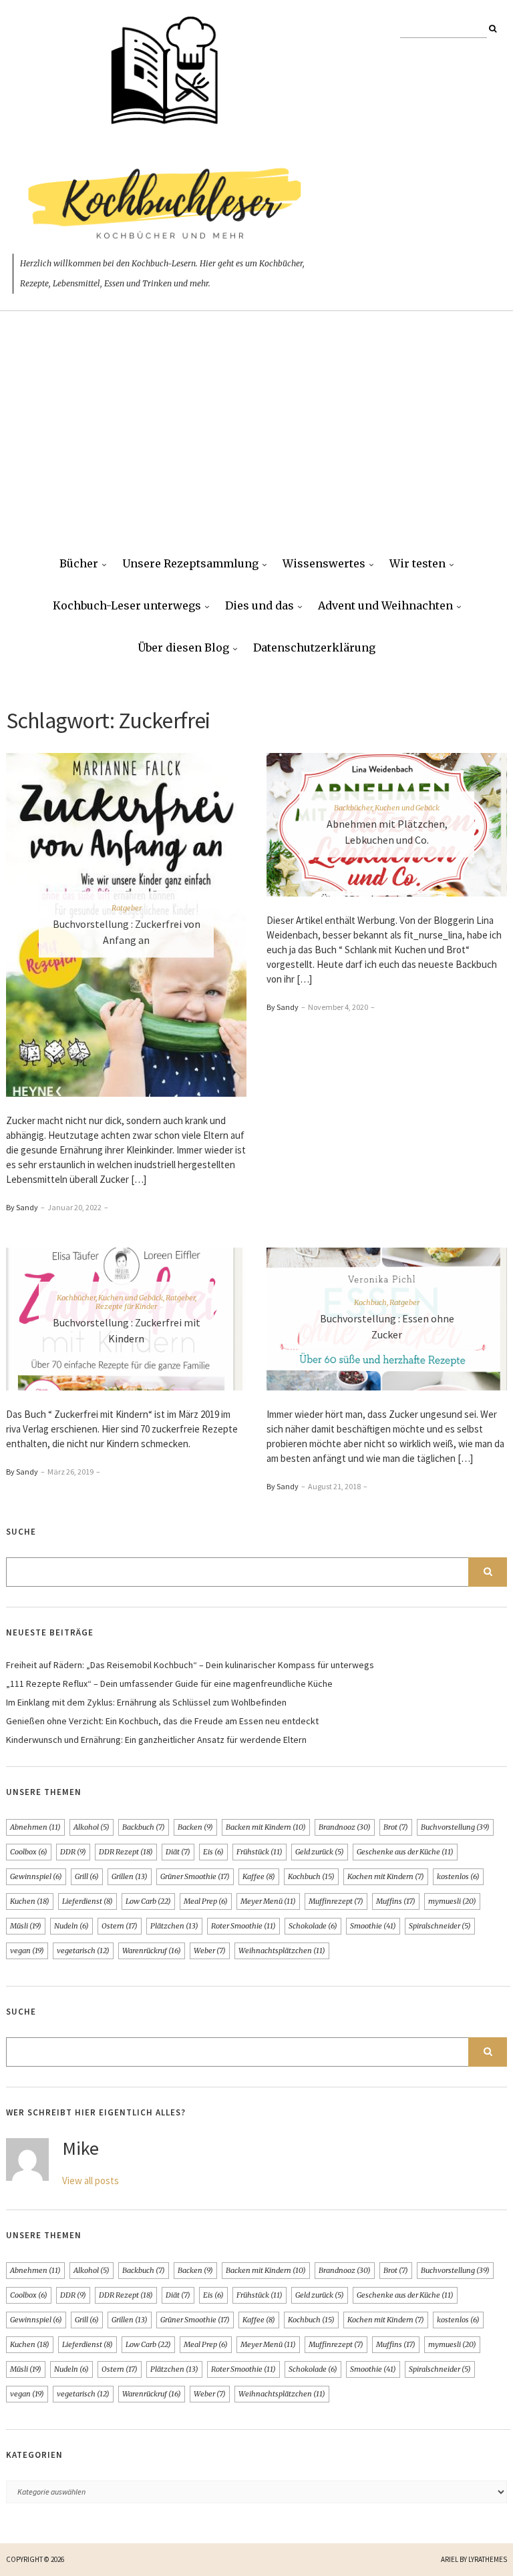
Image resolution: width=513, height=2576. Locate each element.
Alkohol (92, 1827)
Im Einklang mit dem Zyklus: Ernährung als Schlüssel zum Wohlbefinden (146, 1702)
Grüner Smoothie (195, 1876)
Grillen (130, 1876)
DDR (73, 1852)
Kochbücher (76, 1298)
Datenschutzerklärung (314, 648)
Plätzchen (174, 1926)
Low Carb (148, 1901)
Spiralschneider (440, 1926)
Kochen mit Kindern (386, 1876)
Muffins (396, 1901)
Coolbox (29, 1852)
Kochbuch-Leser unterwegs (127, 605)
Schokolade (313, 1926)
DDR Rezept (126, 1852)
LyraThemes (488, 2559)
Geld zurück (320, 1852)
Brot (396, 1827)
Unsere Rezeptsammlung (190, 563)
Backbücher (353, 808)
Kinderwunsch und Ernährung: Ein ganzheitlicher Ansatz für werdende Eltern (156, 1740)
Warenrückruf (152, 1951)
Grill (87, 1876)
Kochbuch (370, 1302)
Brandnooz (345, 1827)
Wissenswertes (324, 563)
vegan (27, 1951)
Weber (210, 1951)
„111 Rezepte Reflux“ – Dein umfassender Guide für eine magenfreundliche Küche (169, 1684)
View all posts (91, 2180)
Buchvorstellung (455, 1827)
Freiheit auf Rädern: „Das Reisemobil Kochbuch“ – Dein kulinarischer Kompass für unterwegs (190, 1665)
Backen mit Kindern (266, 1827)
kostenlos (458, 1876)
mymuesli (452, 1901)
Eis (213, 1852)
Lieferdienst (88, 1901)
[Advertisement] (256, 443)
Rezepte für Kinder (126, 1306)
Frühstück (260, 1852)
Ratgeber (127, 908)
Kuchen (30, 1901)
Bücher (79, 563)
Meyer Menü (268, 1901)
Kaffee (259, 1876)
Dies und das (260, 605)
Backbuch (144, 1827)
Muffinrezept (336, 1901)
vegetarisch (83, 1951)
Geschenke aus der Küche (405, 1852)
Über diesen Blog (183, 648)
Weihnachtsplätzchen (282, 1951)
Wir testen (417, 563)
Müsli (26, 1926)
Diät (178, 1852)
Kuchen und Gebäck (407, 808)
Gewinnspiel (36, 1876)
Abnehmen (35, 1827)
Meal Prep (206, 1901)
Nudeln (71, 1926)
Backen (195, 1827)
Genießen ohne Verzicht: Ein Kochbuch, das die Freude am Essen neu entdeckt (162, 1721)
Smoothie (373, 1926)
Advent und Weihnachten (385, 605)
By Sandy (22, 1207)
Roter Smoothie (243, 1926)
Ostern (120, 1926)
